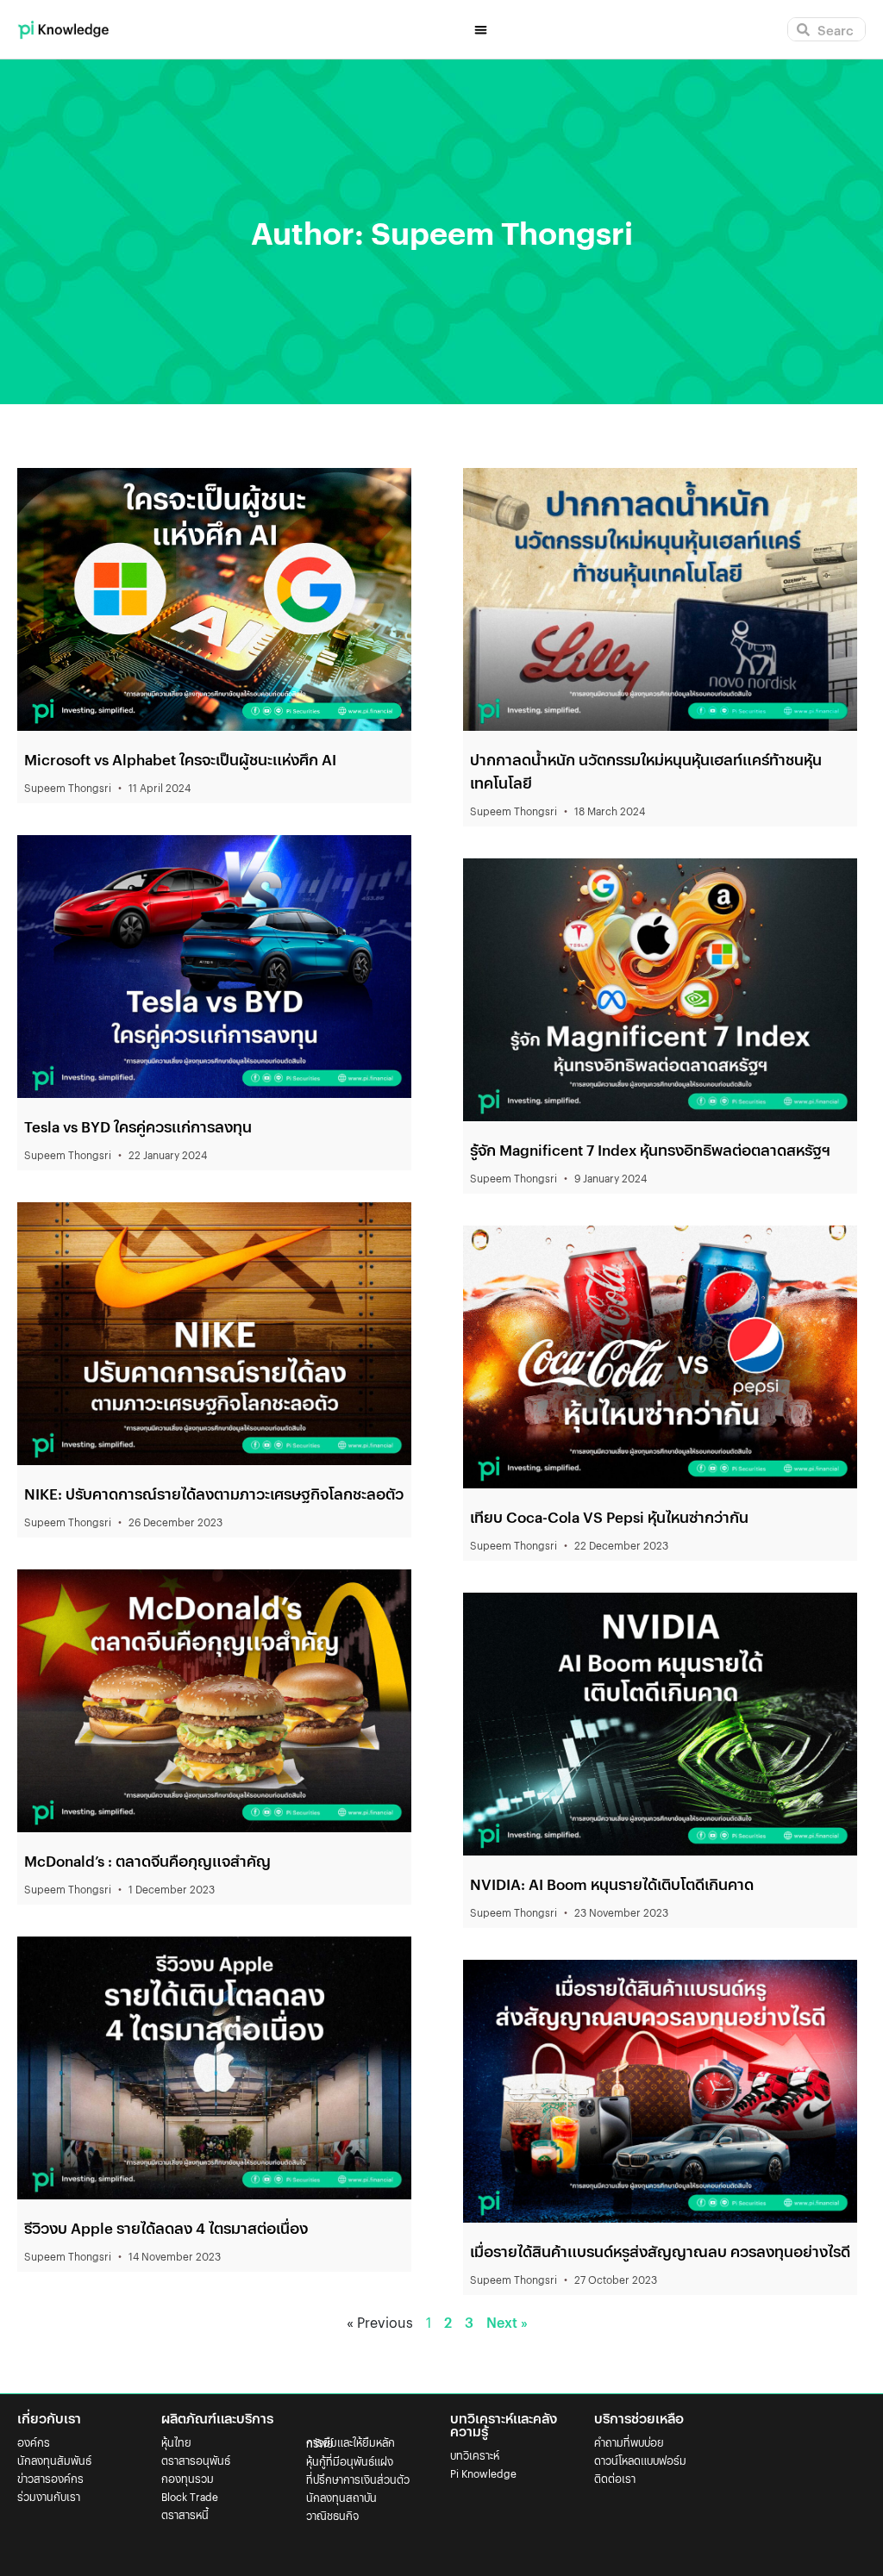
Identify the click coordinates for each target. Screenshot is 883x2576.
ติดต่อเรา (615, 2478)
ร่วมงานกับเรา (49, 2496)
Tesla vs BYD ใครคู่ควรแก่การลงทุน (138, 1126)
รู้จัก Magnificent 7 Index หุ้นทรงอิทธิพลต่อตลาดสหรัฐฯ (650, 1150)
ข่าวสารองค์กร (50, 2478)
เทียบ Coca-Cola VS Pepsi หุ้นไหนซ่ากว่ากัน (609, 1517)
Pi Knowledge (483, 2473)
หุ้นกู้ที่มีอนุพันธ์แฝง (350, 2461)
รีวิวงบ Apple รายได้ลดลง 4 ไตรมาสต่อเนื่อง (166, 2228)
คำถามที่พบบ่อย (629, 2442)
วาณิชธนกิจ (332, 2515)
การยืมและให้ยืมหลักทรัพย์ (351, 2442)
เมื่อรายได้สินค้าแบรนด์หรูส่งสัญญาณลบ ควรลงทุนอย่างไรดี (660, 2251)
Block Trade (190, 2496)
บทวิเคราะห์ (475, 2455)
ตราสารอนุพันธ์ (196, 2460)
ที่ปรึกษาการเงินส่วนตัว (358, 2479)
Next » (507, 2322)
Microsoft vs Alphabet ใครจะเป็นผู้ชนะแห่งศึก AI (180, 759)
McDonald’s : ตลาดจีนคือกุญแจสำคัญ (147, 1861)
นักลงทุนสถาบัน (341, 2497)
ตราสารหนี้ (185, 2514)
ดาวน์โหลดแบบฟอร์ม (640, 2460)
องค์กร (34, 2442)
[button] (481, 30)
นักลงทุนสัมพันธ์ (54, 2460)
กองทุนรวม (188, 2478)
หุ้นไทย (176, 2442)
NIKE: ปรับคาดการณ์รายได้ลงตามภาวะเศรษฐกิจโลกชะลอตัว (214, 1494)
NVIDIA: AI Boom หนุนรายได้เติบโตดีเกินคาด (612, 1884)
